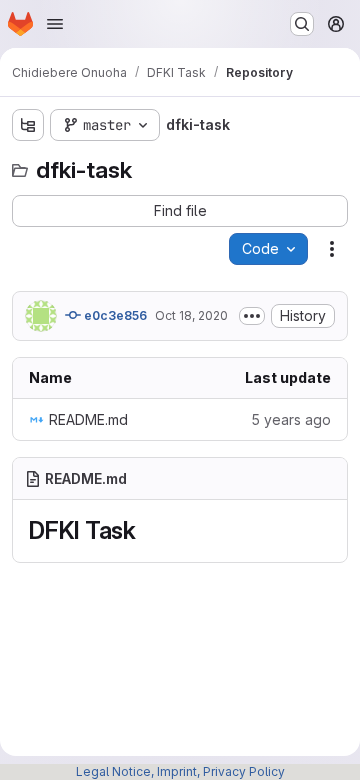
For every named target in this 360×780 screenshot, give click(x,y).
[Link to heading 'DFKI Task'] (149, 530)
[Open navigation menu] (55, 24)
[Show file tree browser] (28, 125)
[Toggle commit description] (252, 316)
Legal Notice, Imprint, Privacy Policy (180, 771)
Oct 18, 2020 (191, 315)
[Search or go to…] (302, 24)
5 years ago (291, 419)
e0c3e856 (114, 315)
